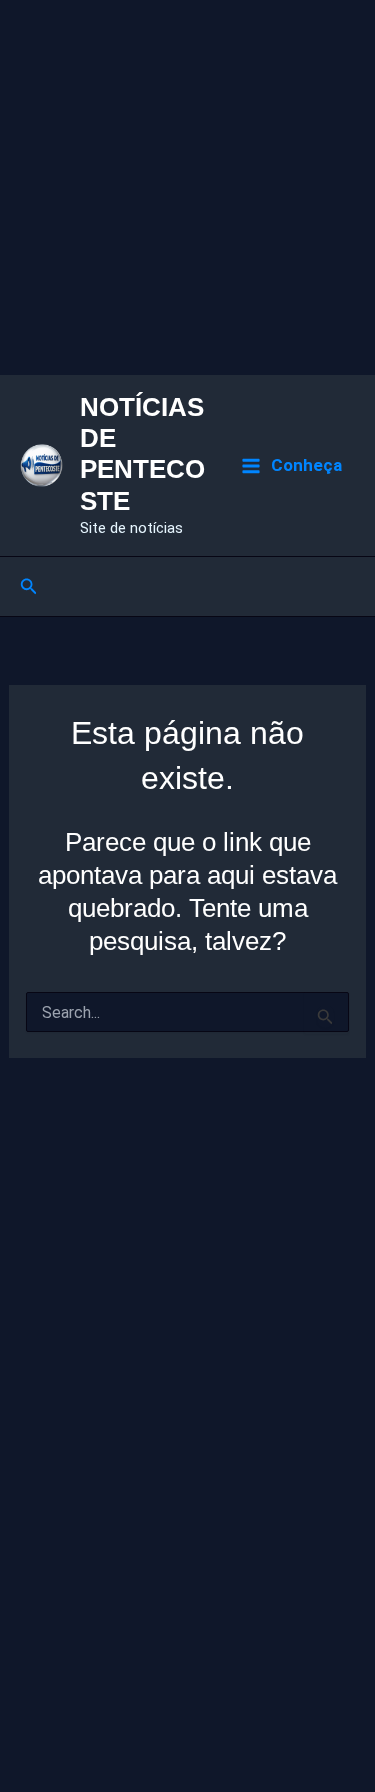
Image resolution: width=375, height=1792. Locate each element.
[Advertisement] (187, 187)
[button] (29, 586)
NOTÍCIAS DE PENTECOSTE (142, 454)
